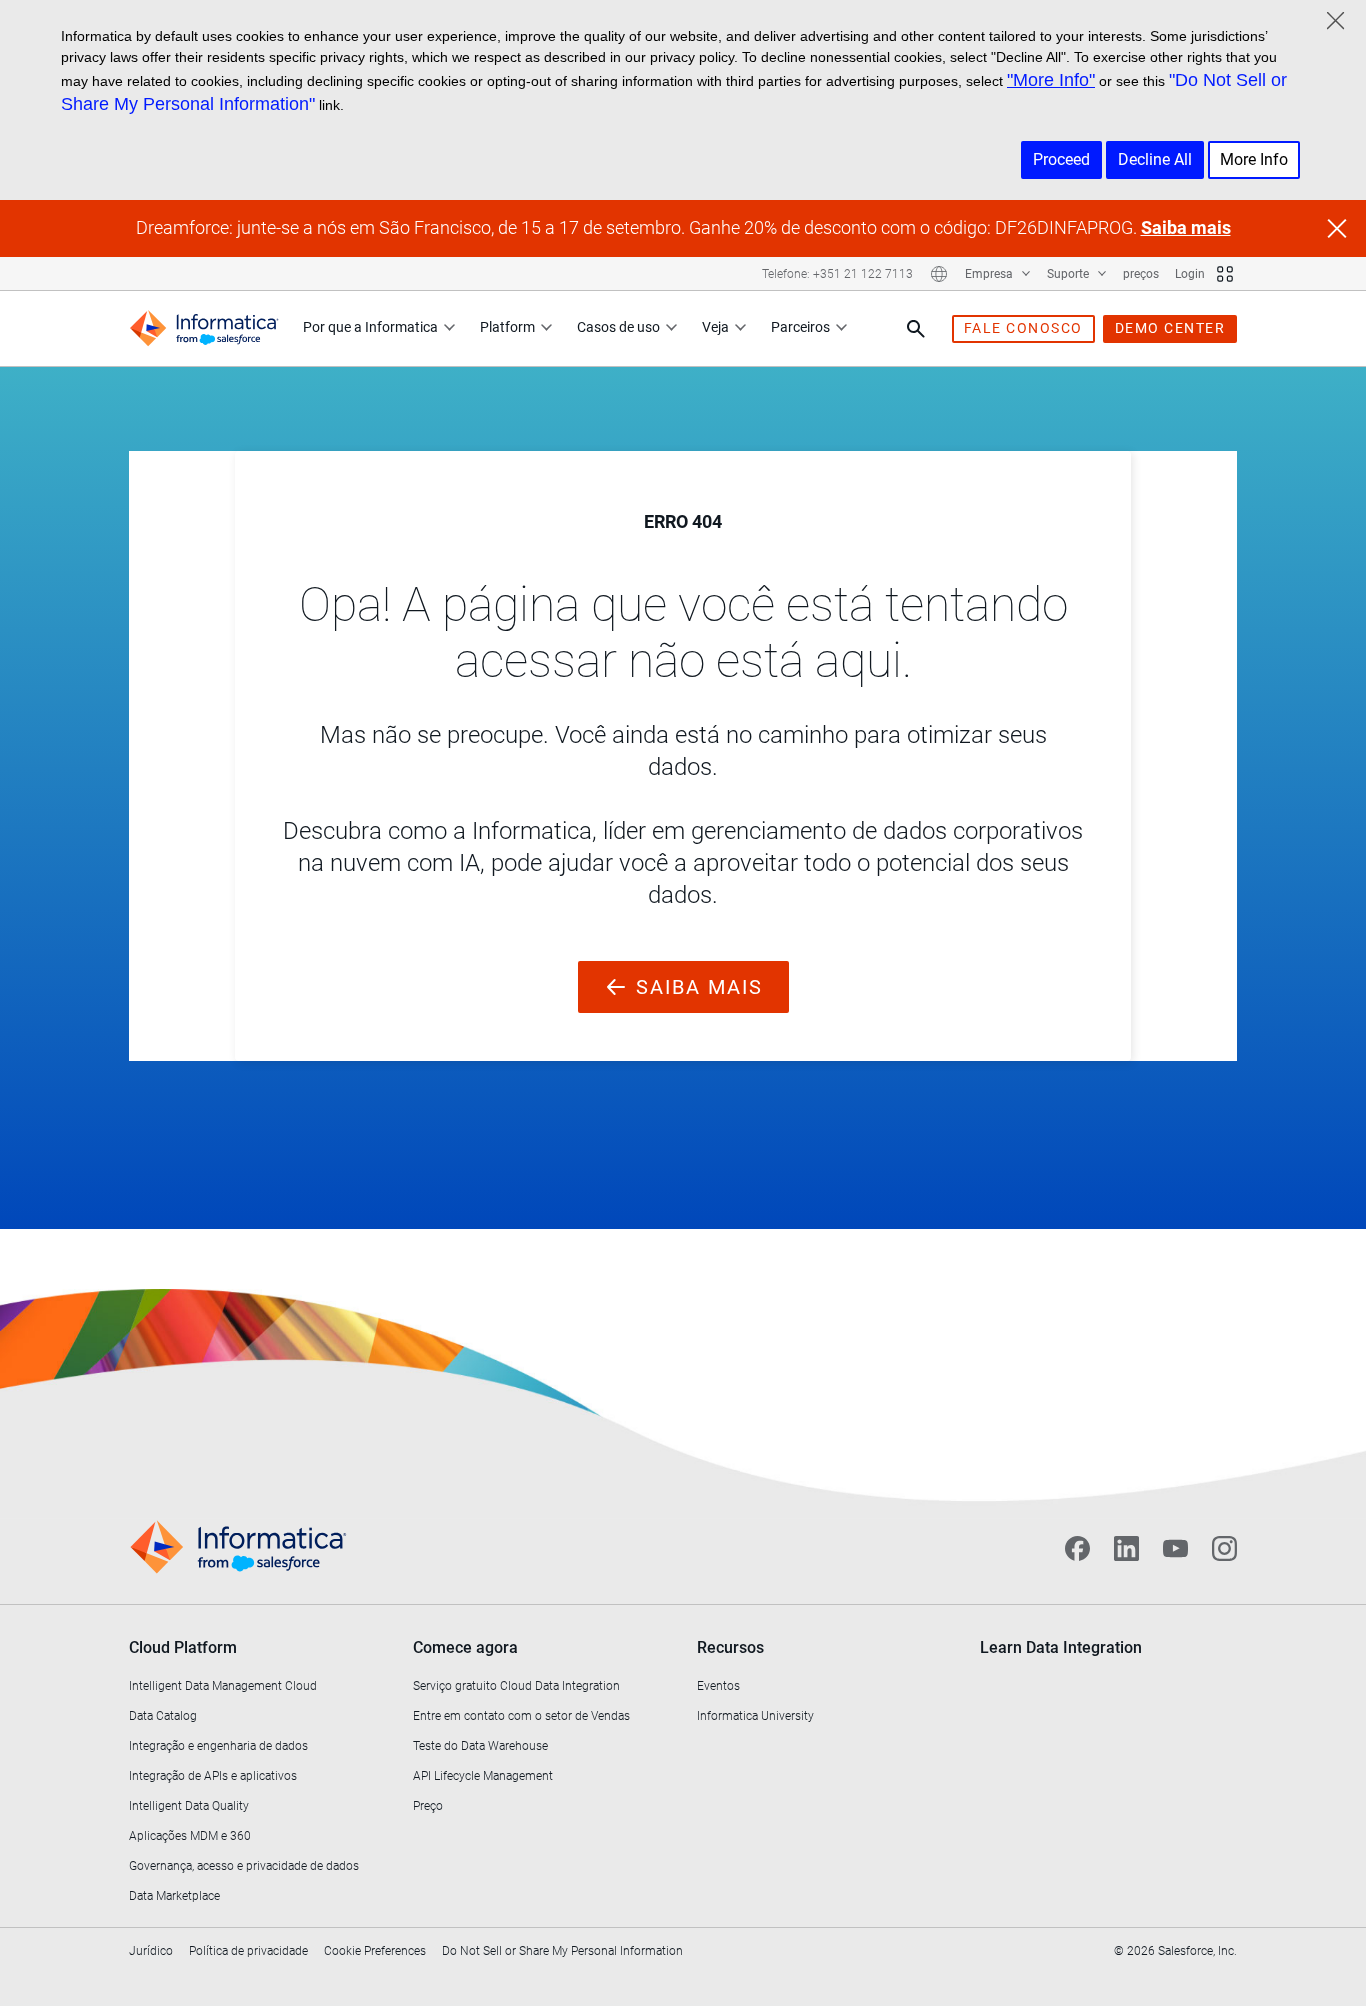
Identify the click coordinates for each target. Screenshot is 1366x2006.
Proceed (1061, 159)
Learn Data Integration (1061, 1647)
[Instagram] (1224, 1548)
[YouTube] (1175, 1548)
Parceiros (800, 327)
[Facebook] (1077, 1548)
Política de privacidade (248, 1951)
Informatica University (755, 1716)
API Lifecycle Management (483, 1776)
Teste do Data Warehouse (480, 1746)
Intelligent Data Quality (189, 1806)
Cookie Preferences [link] (375, 1951)
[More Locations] (939, 274)
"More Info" (1051, 80)
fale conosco (1023, 328)
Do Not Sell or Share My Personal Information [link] (562, 1951)
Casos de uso (618, 327)
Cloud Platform (183, 1647)
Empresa (990, 274)
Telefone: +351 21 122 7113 (837, 274)
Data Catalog (163, 1716)
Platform (507, 327)
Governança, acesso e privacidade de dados (244, 1866)
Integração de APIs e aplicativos (213, 1776)
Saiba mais (1186, 227)
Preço (428, 1806)
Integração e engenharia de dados (218, 1746)
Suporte (1069, 274)
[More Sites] (1225, 274)
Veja (715, 327)
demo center (1170, 328)
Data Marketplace (174, 1896)
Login (1190, 274)
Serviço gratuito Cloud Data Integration (516, 1686)
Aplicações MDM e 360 (190, 1836)
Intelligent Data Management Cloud (223, 1686)
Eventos (718, 1686)
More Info (1254, 159)
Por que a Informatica (370, 327)
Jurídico (151, 1951)
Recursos (730, 1647)
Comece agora (465, 1647)
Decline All (1155, 159)
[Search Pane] (916, 329)
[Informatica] (204, 328)
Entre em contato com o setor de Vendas (521, 1716)
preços (1141, 274)
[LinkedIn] (1126, 1548)
